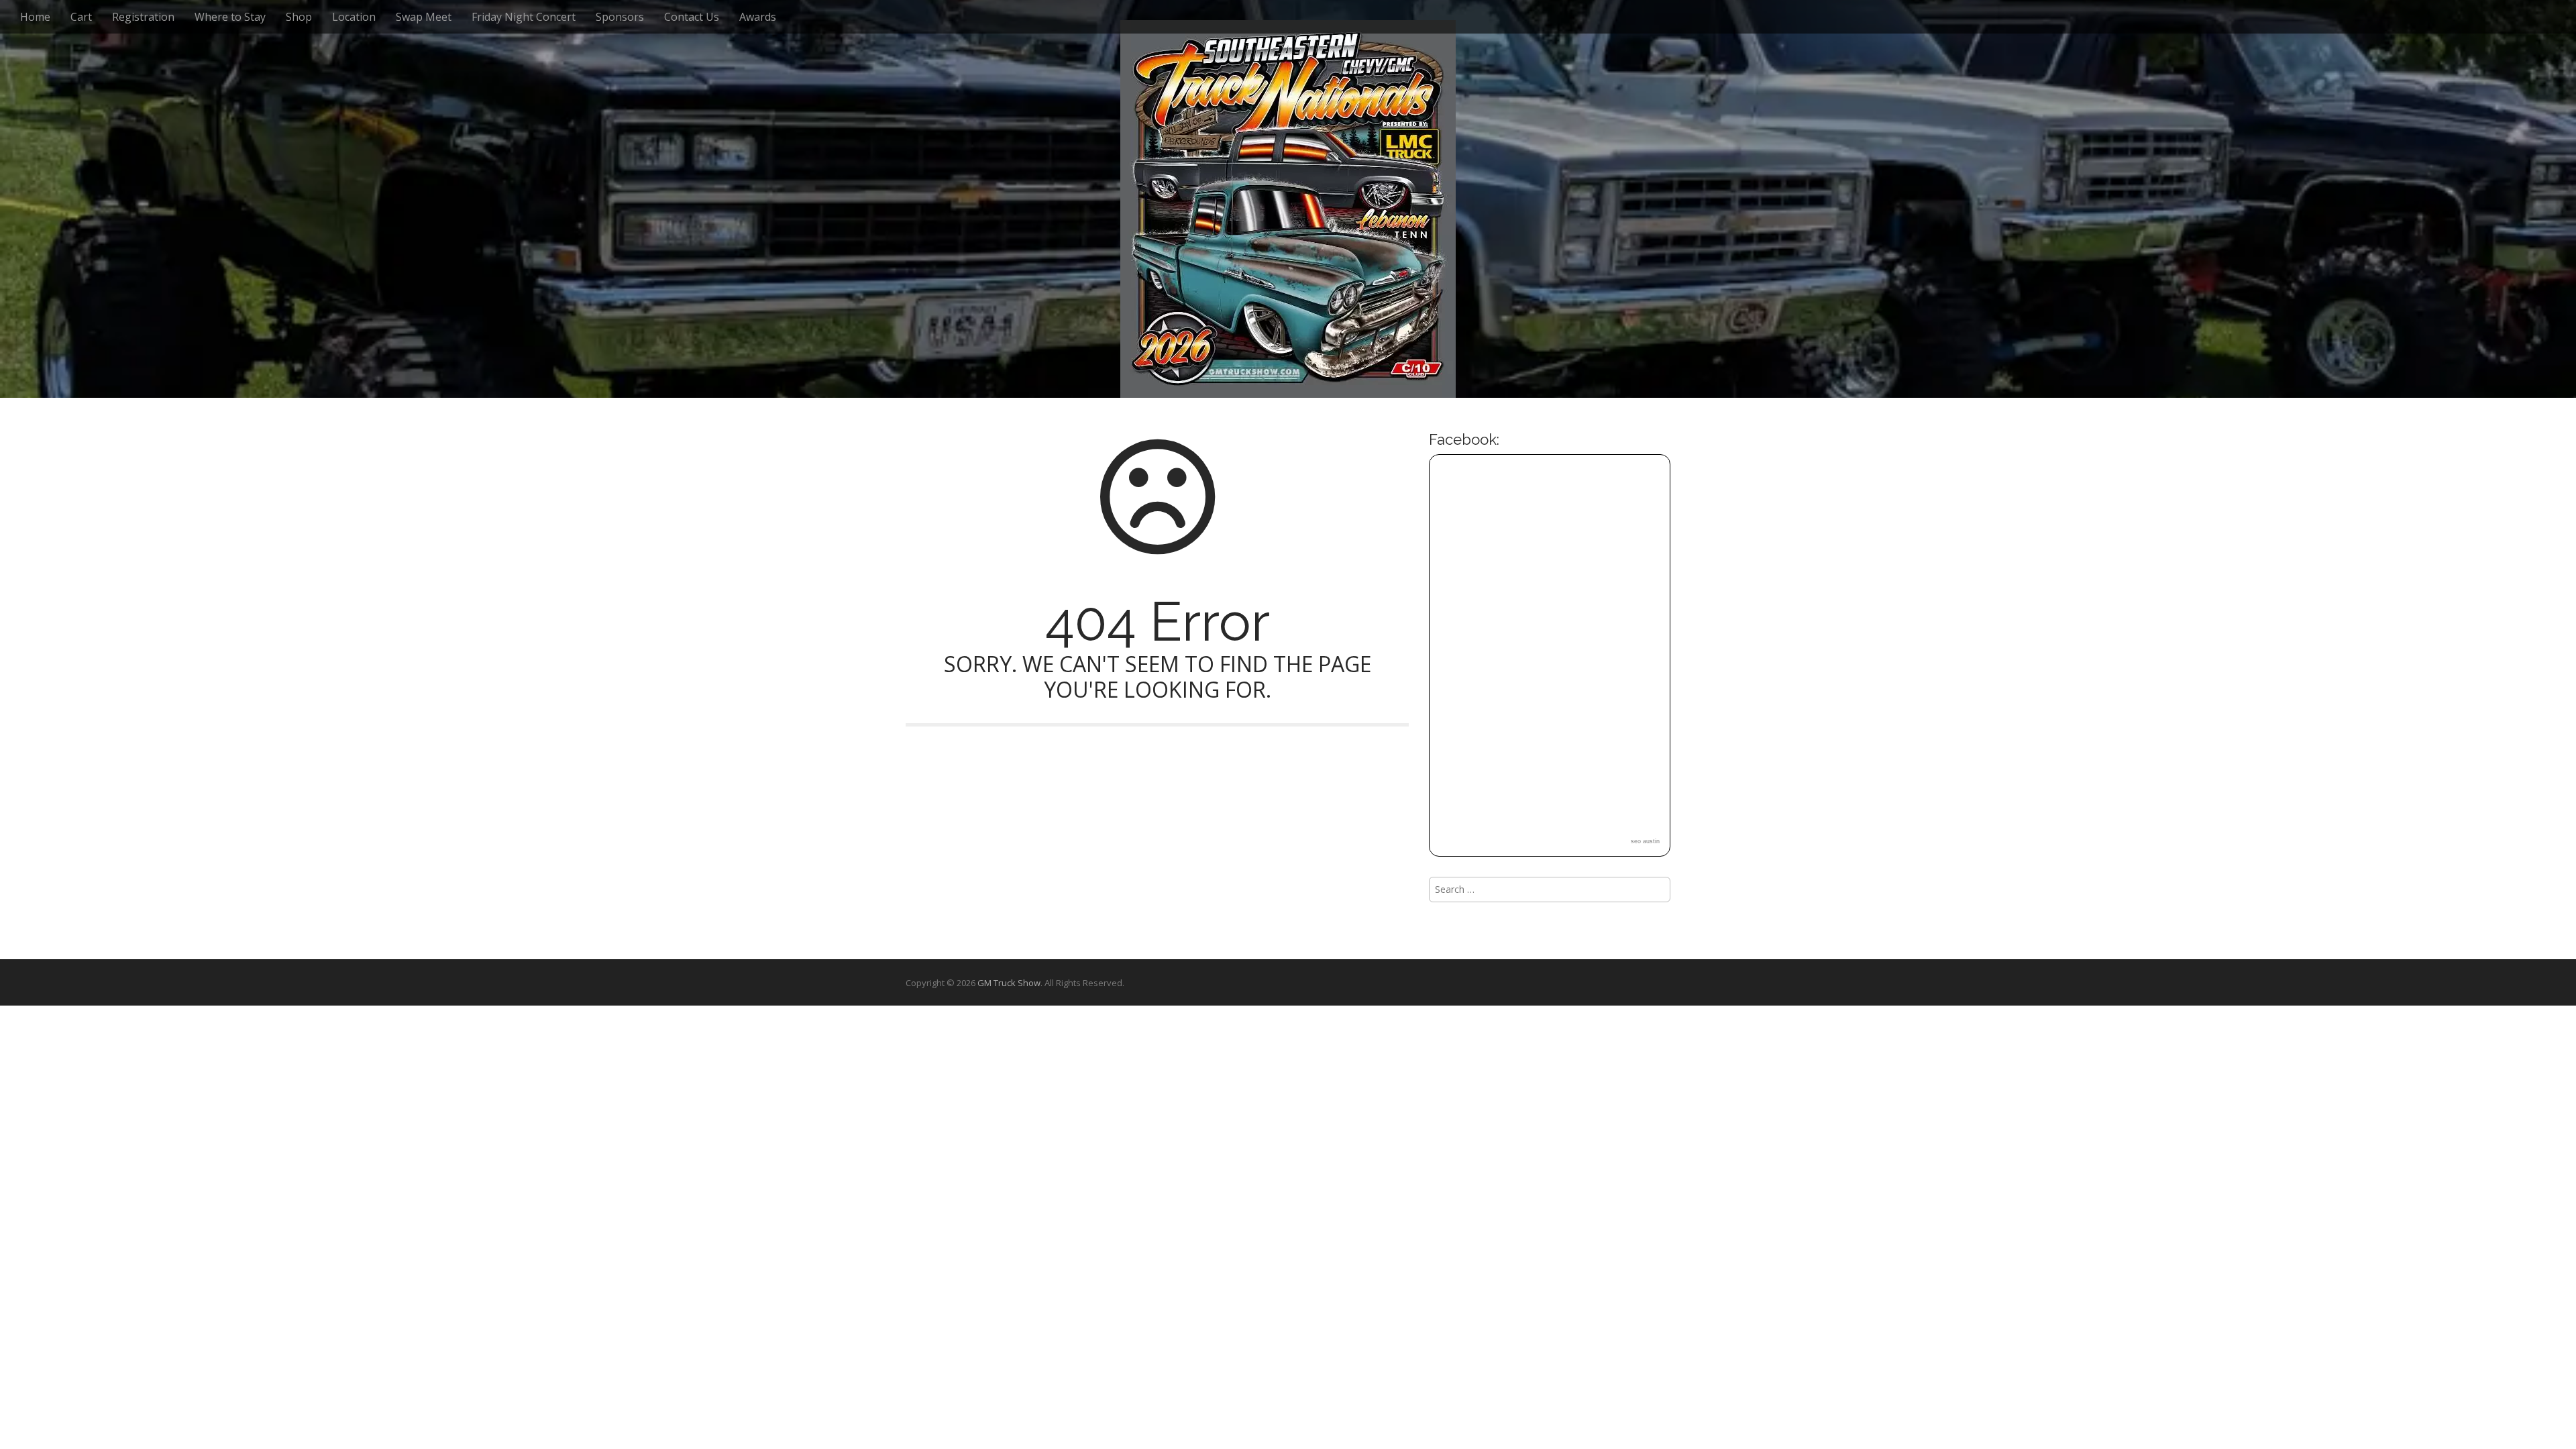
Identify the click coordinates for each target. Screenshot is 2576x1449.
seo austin (1645, 841)
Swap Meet (424, 17)
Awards (758, 17)
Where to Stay (230, 17)
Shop (299, 17)
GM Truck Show (1009, 983)
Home (35, 17)
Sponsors (620, 17)
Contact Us (692, 17)
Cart (81, 17)
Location (354, 17)
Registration (143, 17)
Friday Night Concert (524, 17)
